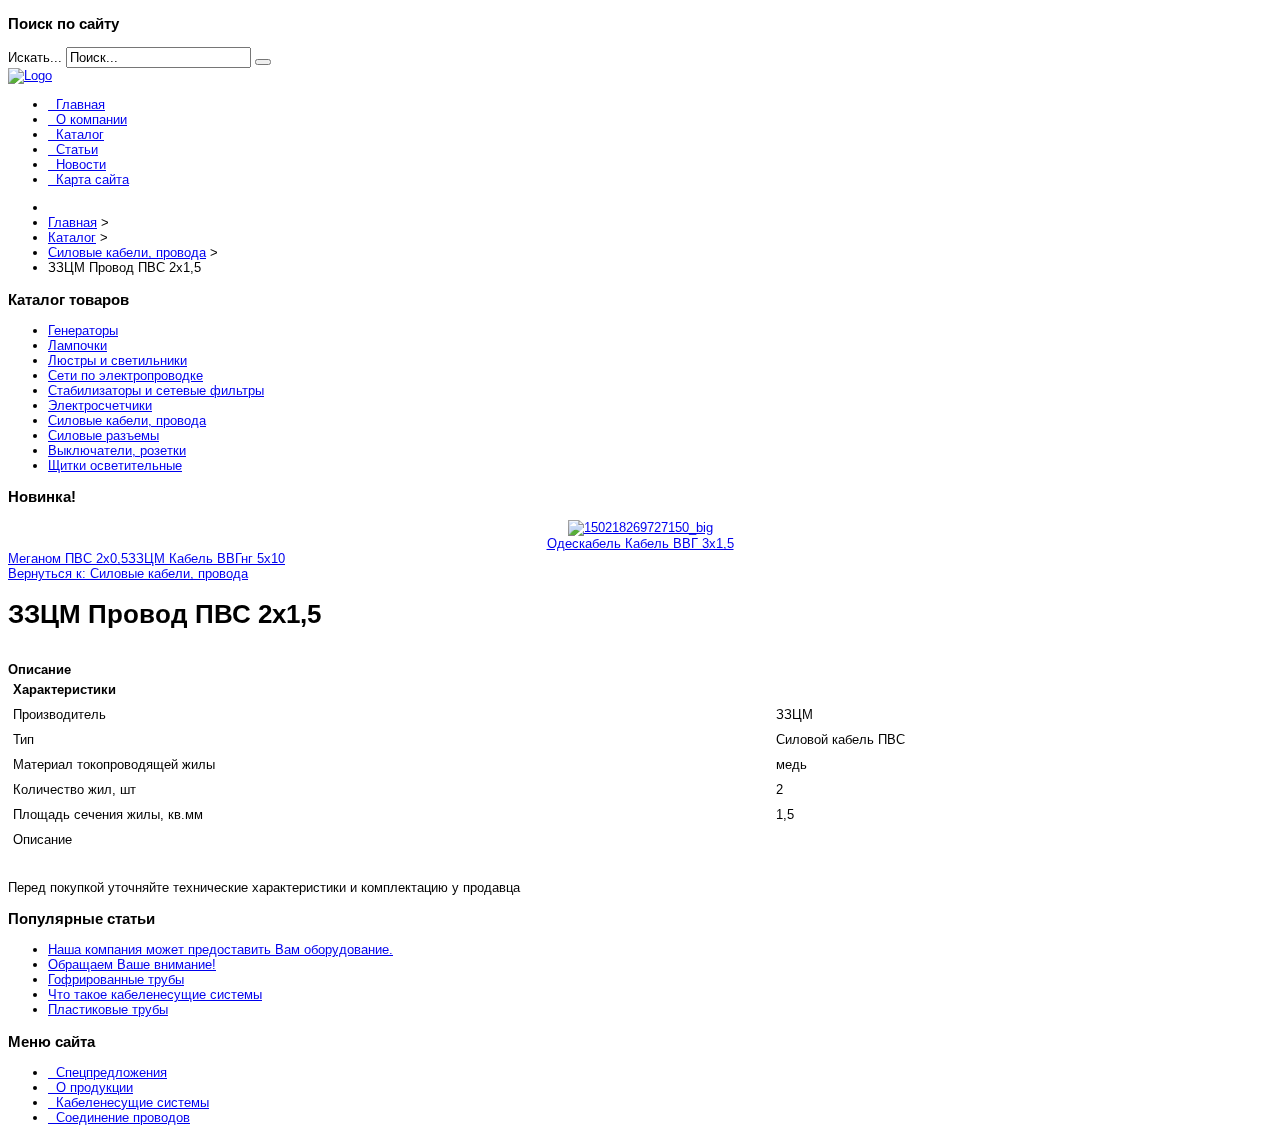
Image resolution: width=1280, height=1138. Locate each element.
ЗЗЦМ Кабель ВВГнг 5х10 (206, 558)
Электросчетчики (100, 405)
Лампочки (77, 345)
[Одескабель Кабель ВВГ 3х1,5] (640, 527)
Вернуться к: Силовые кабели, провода (128, 573)
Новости (81, 164)
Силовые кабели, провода (127, 420)
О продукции (94, 1087)
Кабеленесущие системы (132, 1102)
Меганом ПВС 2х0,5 (68, 558)
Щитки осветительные (115, 465)
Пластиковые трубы (108, 1009)
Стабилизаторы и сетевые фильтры (156, 390)
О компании (91, 119)
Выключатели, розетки (117, 450)
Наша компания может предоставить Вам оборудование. (220, 949)
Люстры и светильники (117, 360)
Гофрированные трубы (116, 979)
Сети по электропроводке (125, 375)
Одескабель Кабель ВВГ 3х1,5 (640, 543)
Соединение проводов (123, 1117)
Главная (80, 104)
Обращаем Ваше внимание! (132, 964)
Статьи (77, 149)
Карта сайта (92, 179)
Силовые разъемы (103, 435)
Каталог (80, 134)
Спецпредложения (111, 1072)
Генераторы (83, 330)
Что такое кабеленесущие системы (155, 994)
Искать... (35, 57)
